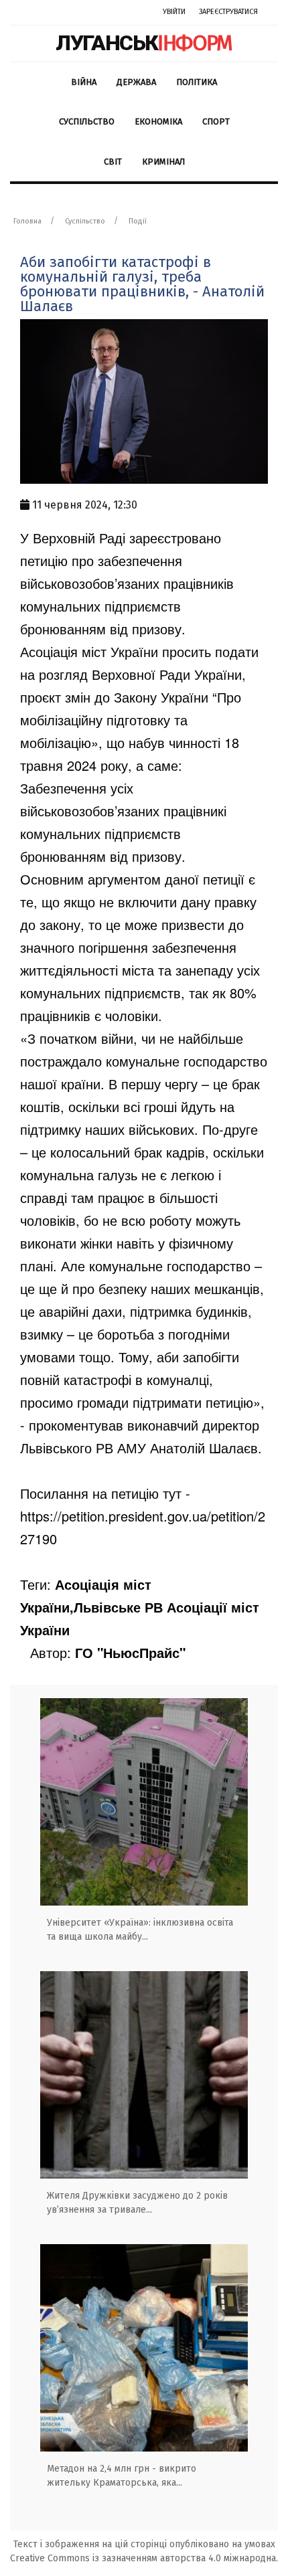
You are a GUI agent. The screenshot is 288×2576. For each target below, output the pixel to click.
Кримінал (163, 162)
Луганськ (144, 43)
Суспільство (87, 121)
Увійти (174, 12)
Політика (197, 82)
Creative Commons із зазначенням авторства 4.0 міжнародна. (144, 2558)
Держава (136, 82)
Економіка (158, 121)
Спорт (216, 121)
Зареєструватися (228, 12)
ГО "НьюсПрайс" (130, 1652)
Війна (84, 82)
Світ (113, 162)
